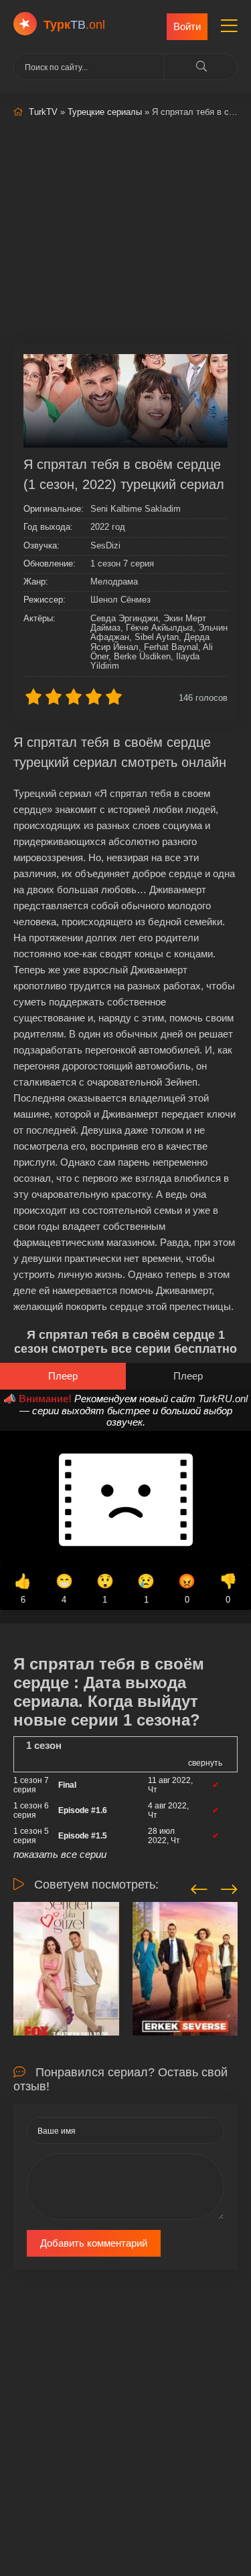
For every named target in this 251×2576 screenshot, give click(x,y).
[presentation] (199, 1887)
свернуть (205, 1763)
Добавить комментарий (94, 2243)
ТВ (74, 25)
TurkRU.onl (223, 1399)
